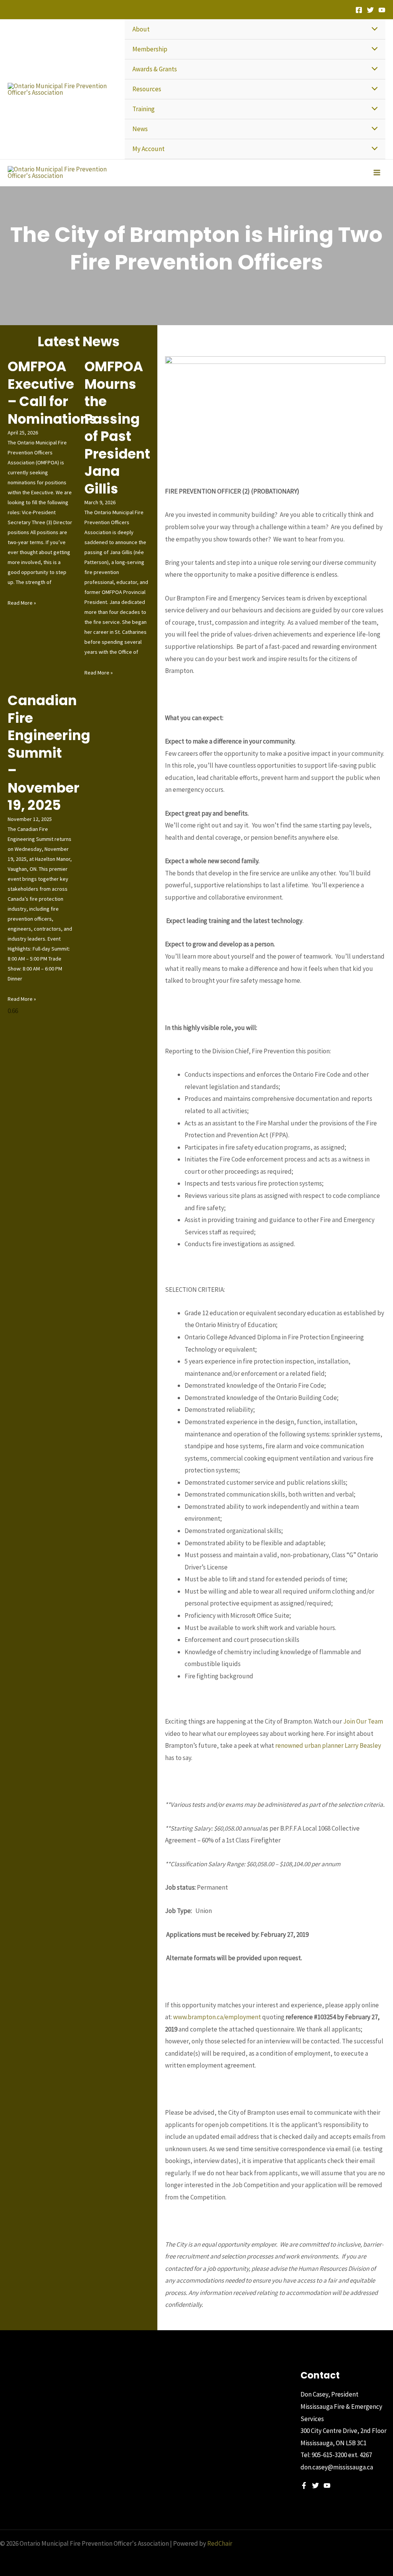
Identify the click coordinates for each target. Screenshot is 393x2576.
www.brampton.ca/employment (217, 2017)
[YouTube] (382, 10)
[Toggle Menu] (372, 29)
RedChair (220, 2543)
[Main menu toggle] (377, 173)
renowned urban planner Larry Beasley (328, 1745)
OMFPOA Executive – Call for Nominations (52, 393)
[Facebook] (359, 10)
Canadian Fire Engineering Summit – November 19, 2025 (49, 753)
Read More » (22, 603)
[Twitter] (370, 10)
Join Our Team (363, 1721)
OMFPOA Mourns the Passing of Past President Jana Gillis (117, 428)
